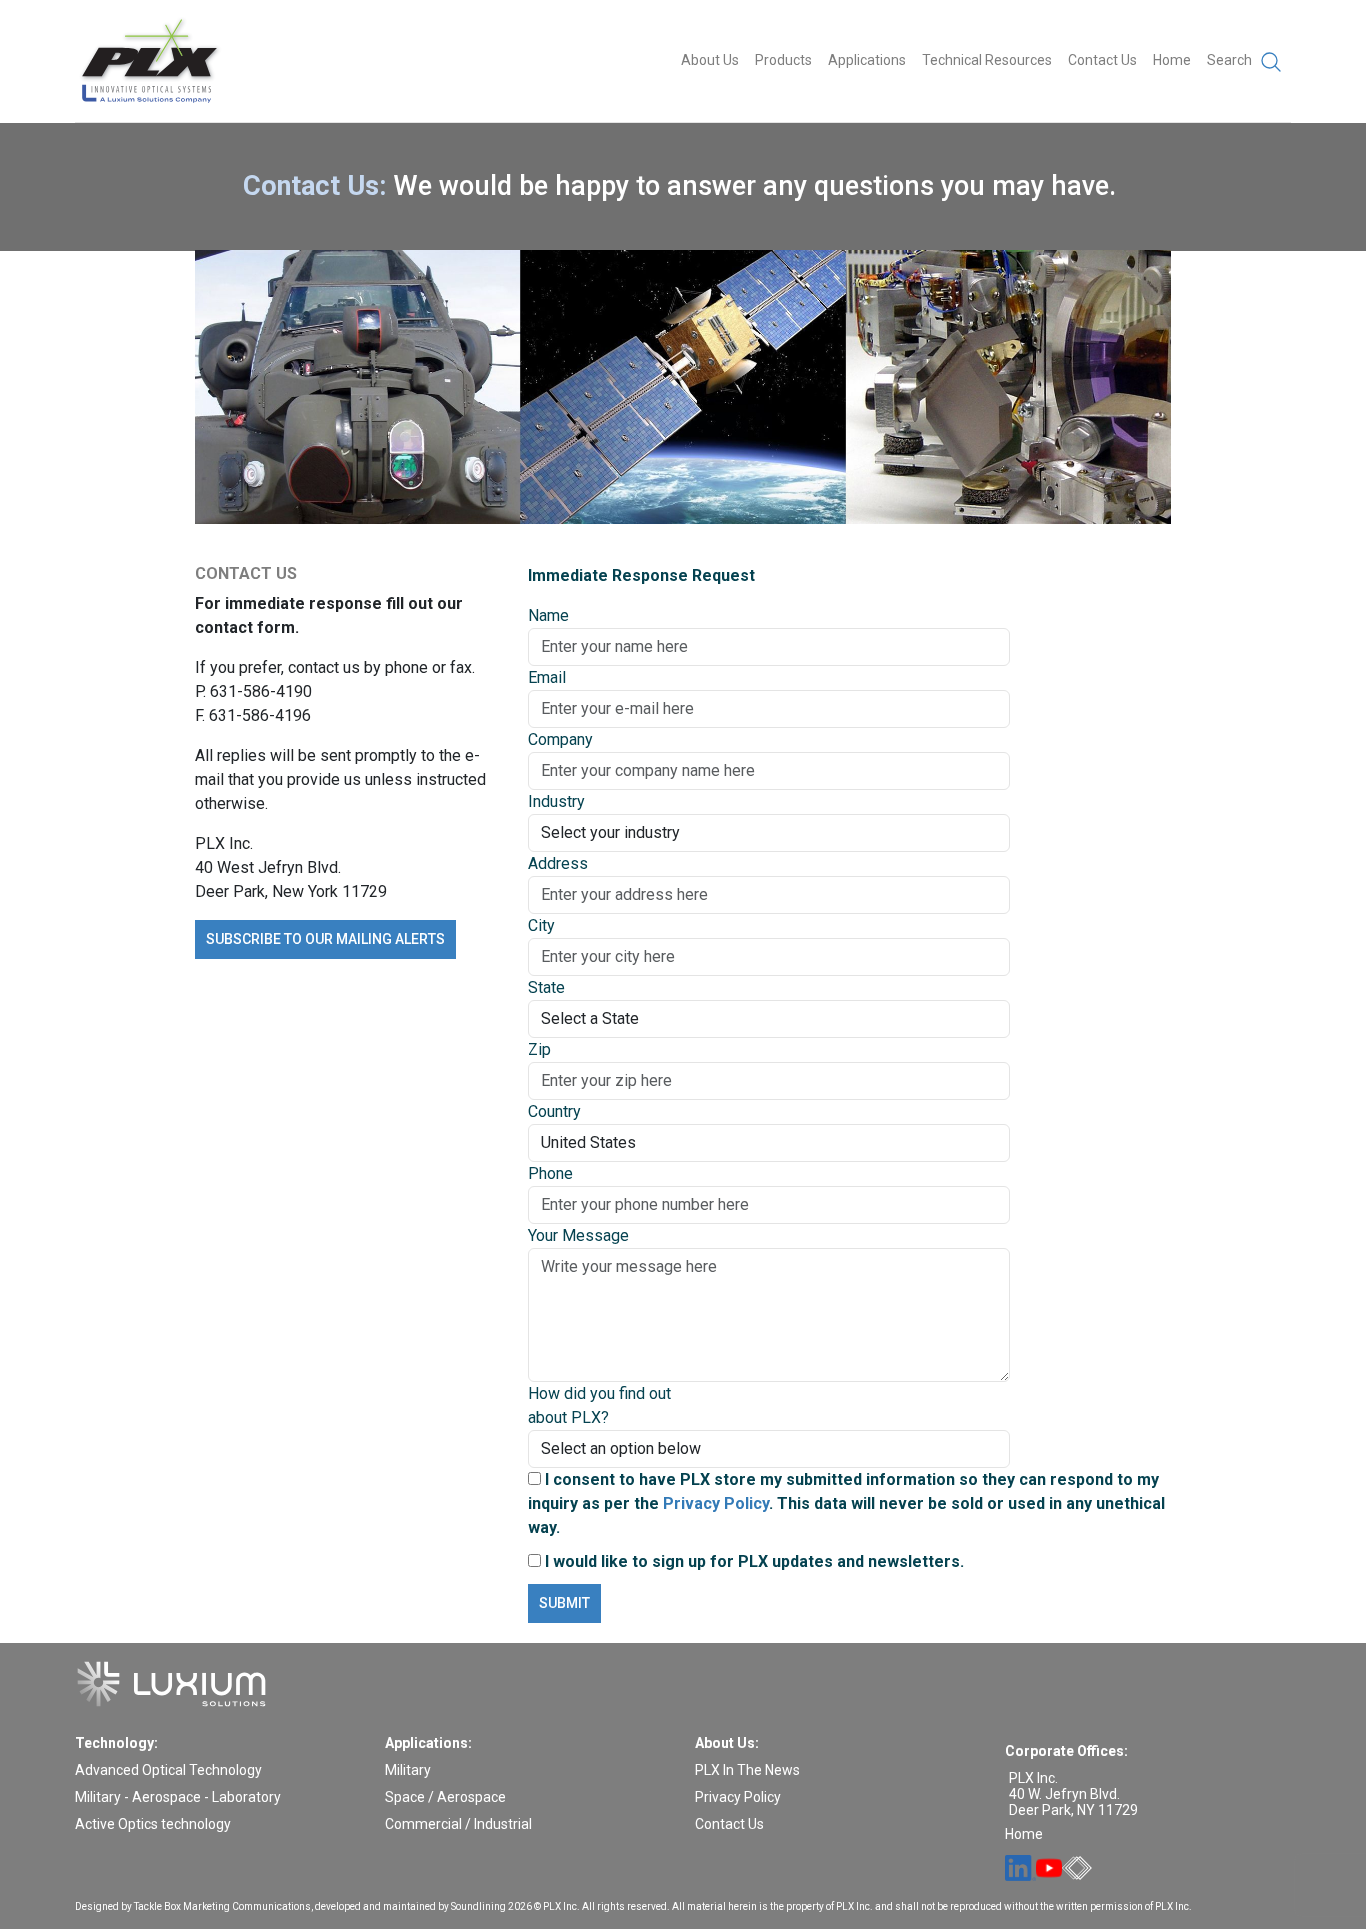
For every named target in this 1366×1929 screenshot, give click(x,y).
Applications (867, 60)
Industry (556, 801)
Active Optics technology (153, 1824)
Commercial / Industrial (458, 1824)
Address (558, 863)
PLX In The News (747, 1770)
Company (560, 739)
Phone (550, 1173)
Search (1231, 60)
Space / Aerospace (445, 1797)
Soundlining (478, 1906)
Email (547, 677)
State (546, 987)
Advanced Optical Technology (168, 1770)
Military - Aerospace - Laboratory (178, 1797)
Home (1172, 60)
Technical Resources (987, 60)
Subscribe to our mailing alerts (325, 939)
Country (554, 1111)
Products (783, 60)
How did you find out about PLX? (599, 1405)
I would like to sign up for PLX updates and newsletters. (752, 1561)
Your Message (578, 1235)
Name (548, 615)
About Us (710, 60)
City (541, 925)
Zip (539, 1049)
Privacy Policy (716, 1503)
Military (408, 1770)
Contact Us (1102, 60)
